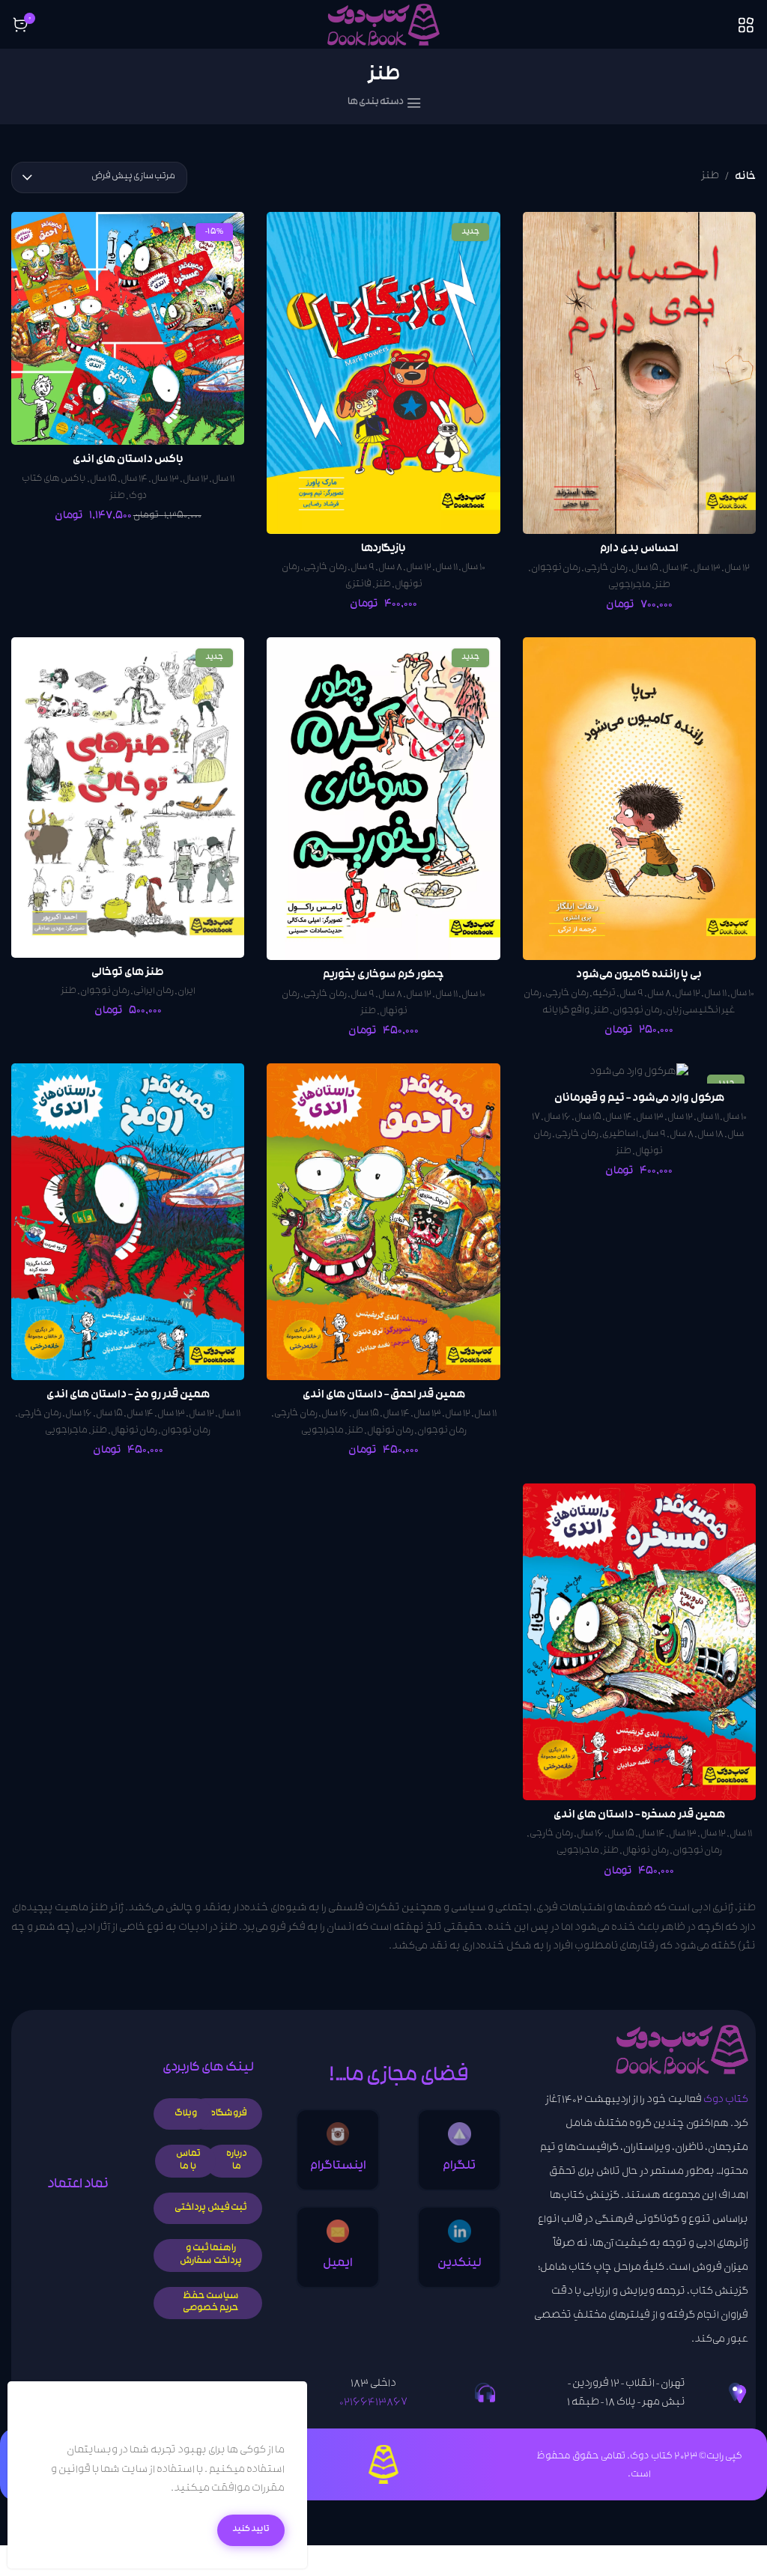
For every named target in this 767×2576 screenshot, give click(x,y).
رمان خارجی (606, 569)
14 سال (676, 569)
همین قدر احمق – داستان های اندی (384, 1395)
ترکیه (604, 994)
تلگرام (459, 2167)
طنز (663, 586)
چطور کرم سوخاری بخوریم (383, 975)
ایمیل (338, 2264)
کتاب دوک (726, 2101)
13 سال (707, 569)
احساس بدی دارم (639, 549)
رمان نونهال (390, 1431)
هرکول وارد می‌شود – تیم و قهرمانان (639, 1099)
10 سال (473, 568)
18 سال (710, 1135)
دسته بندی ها (376, 103)
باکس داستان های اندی (128, 460)
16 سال (557, 1118)
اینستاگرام (338, 2167)
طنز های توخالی (128, 973)
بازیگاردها (383, 549)
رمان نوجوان (556, 569)
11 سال (446, 568)
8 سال (390, 568)
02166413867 (373, 2403)
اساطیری (620, 1135)
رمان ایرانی (154, 992)
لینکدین (460, 2264)
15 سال (645, 569)
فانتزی (358, 585)
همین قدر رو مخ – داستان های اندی (128, 1395)
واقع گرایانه (566, 1011)
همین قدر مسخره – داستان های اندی (639, 1816)
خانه (745, 177)
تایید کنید (251, 2530)
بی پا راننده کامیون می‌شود (639, 975)
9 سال (363, 568)
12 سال (737, 569)
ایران (187, 992)
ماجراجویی (630, 586)
